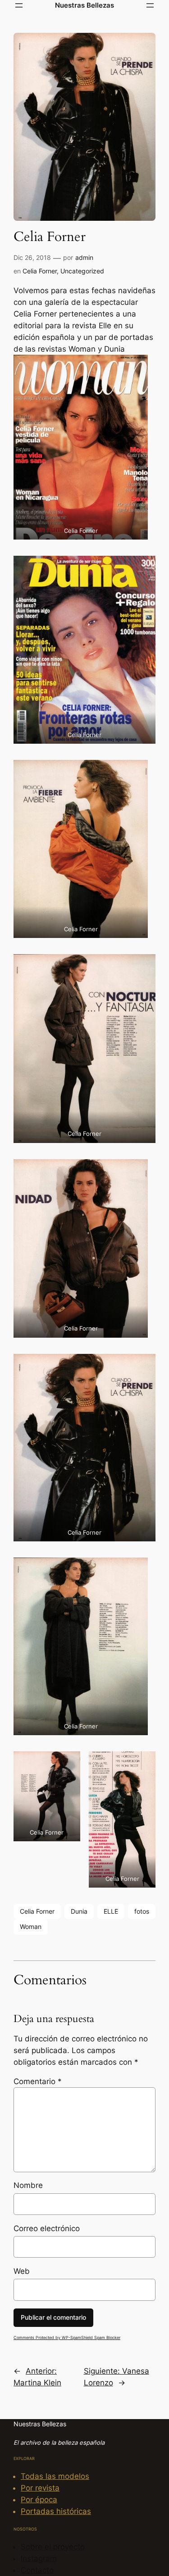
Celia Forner (40, 271)
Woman (31, 1926)
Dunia (79, 1911)
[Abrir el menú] (19, 5)
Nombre (28, 2185)
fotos (142, 1911)
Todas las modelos (55, 2476)
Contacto (37, 2570)
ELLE (111, 1911)
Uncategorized (82, 271)
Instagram (39, 2558)
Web (22, 2271)
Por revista (40, 2488)
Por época (39, 2500)
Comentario (38, 2081)
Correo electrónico (47, 2228)
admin (84, 257)
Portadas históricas (56, 2511)
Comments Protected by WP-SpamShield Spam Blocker (67, 2337)
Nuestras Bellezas (84, 5)
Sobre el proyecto (53, 2547)
